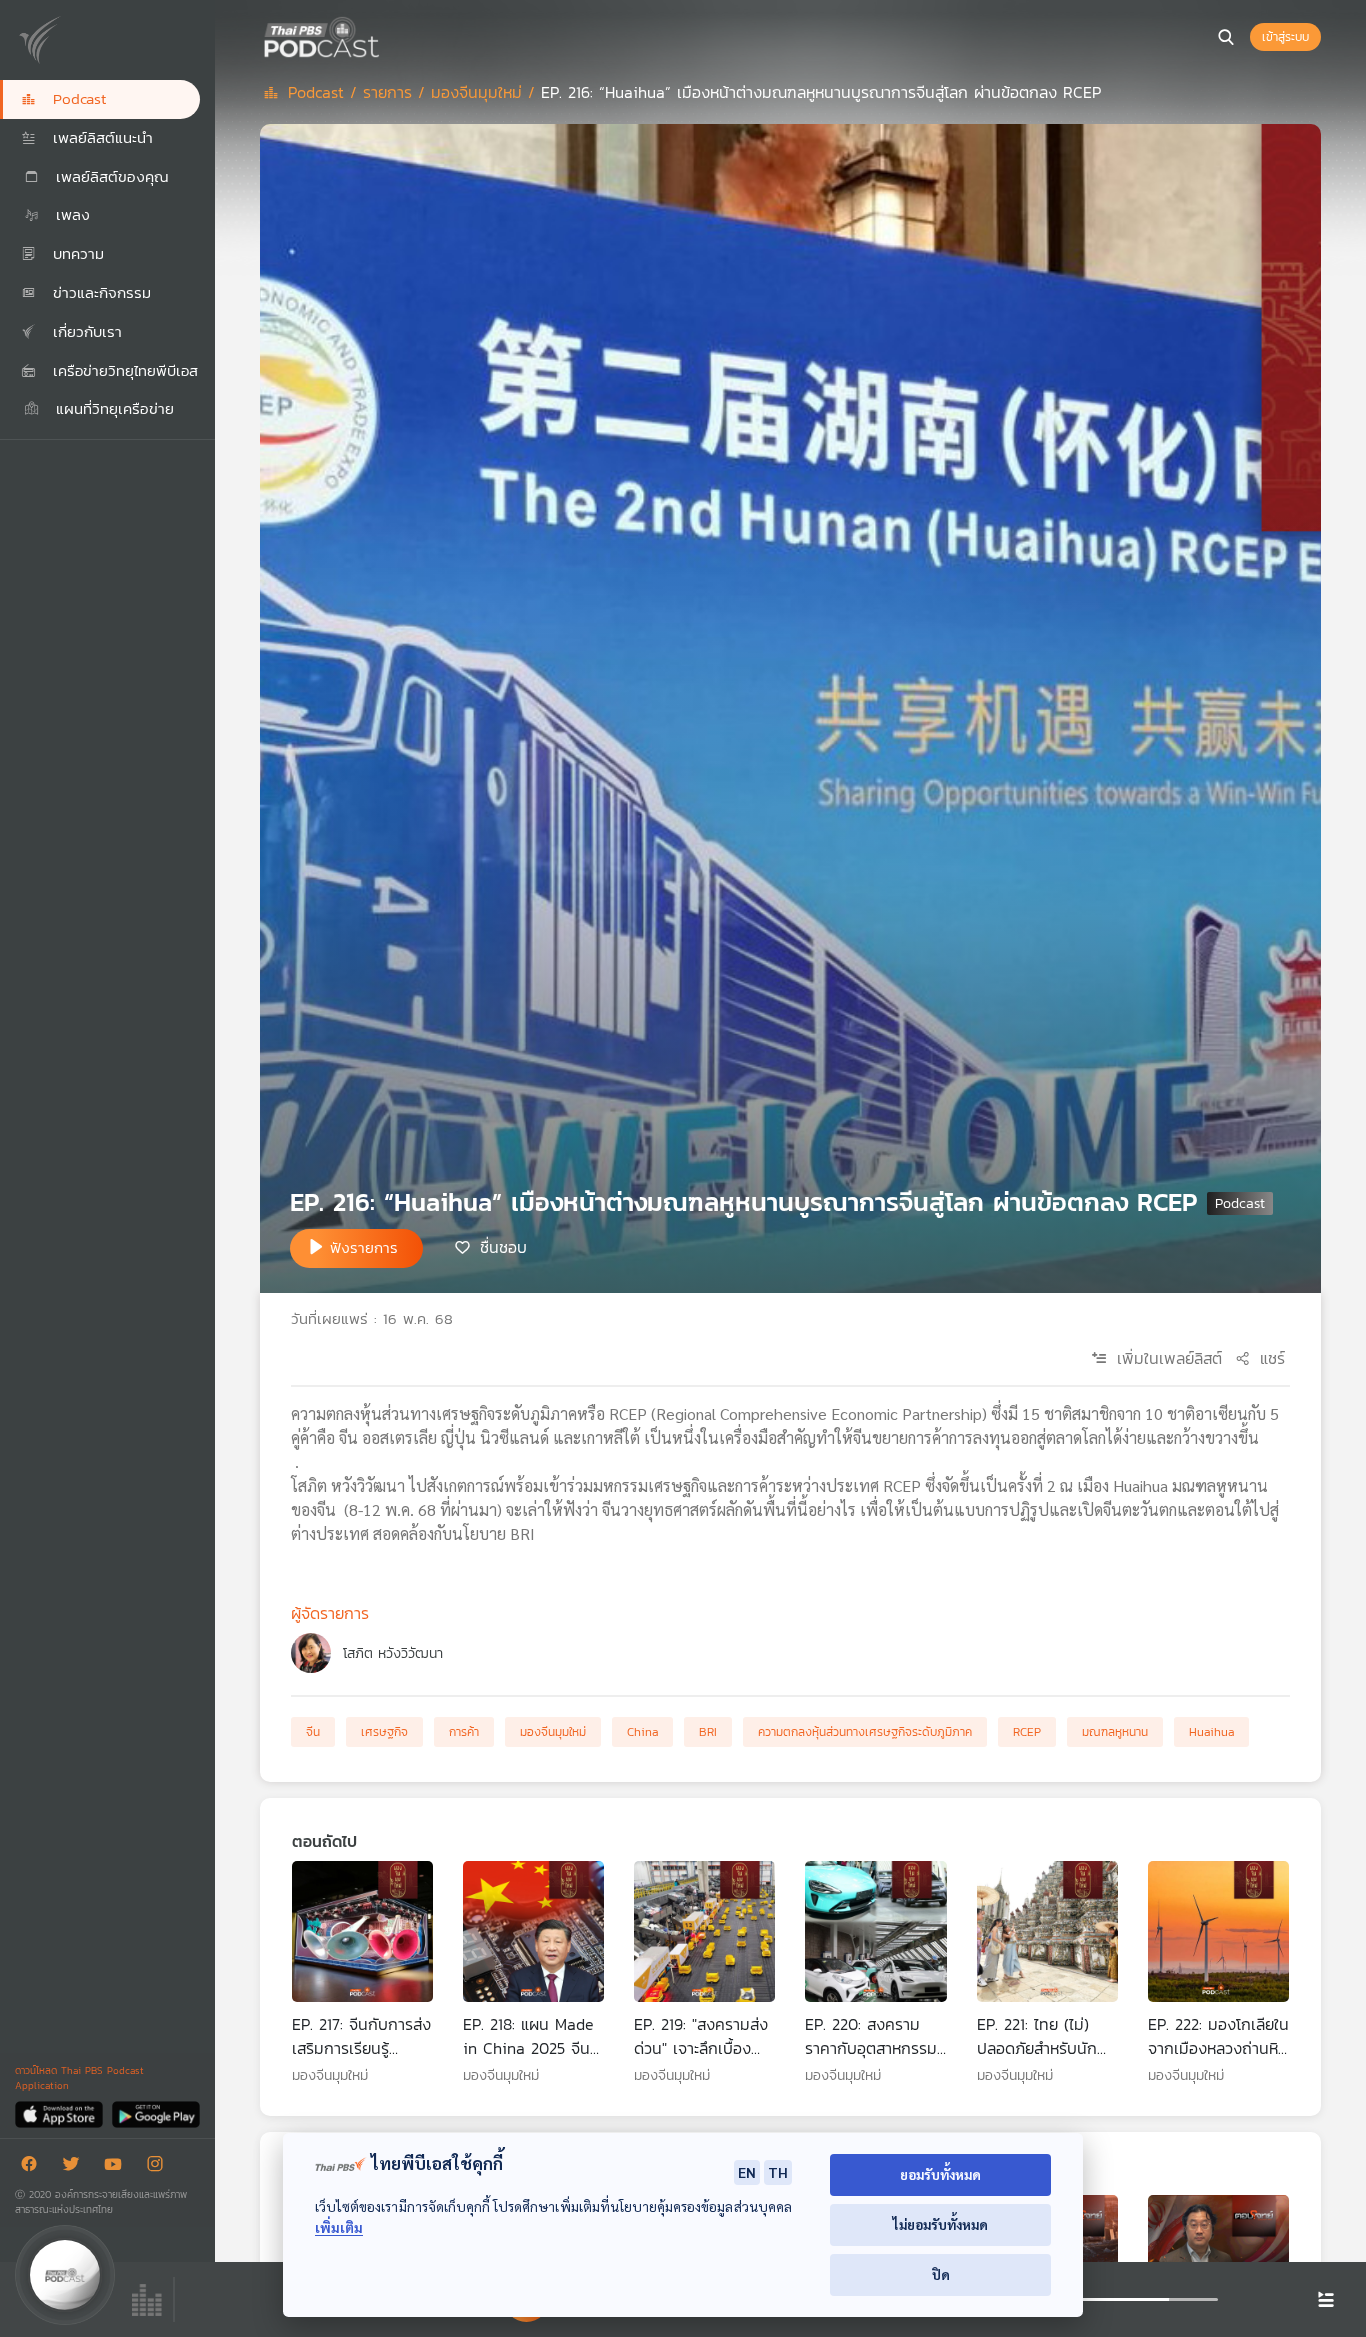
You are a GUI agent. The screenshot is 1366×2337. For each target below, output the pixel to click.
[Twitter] (76, 2167)
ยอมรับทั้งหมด (940, 2174)
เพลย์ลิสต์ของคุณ (109, 176)
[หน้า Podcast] (385, 35)
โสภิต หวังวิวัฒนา (393, 1653)
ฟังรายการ (364, 1247)
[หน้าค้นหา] (1226, 37)
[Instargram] (160, 2167)
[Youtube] (118, 2167)
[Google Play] (155, 2113)
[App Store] (60, 2113)
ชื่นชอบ (503, 1247)
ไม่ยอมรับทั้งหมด (940, 2224)
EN (747, 2172)
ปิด (941, 2274)
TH (778, 2172)
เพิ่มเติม (339, 2227)
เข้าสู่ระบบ (1285, 37)
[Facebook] (34, 2167)
